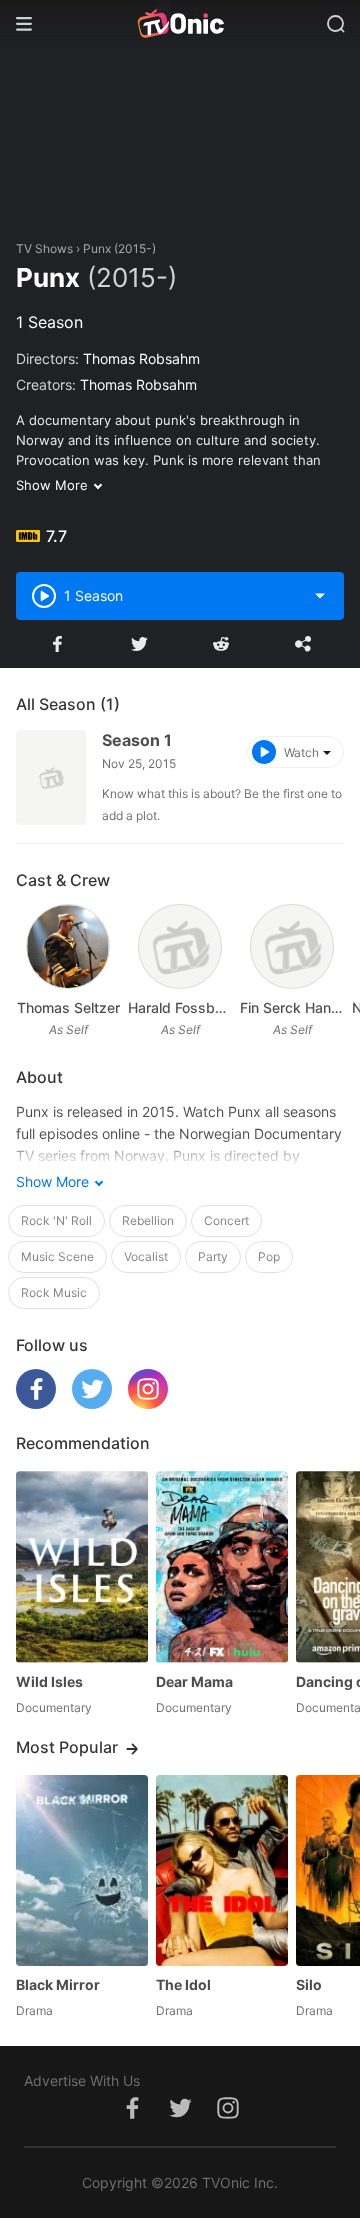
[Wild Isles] (82, 1566)
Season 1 (137, 740)
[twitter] (92, 1403)
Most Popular (67, 1747)
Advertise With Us (82, 2080)
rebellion (148, 1220)
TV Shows (44, 248)
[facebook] (36, 1403)
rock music (54, 1292)
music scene (57, 1256)
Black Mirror (58, 1984)
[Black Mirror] (82, 1870)
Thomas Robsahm (141, 358)
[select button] (320, 596)
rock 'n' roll (56, 1220)
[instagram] (148, 1403)
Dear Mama (194, 1681)
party (213, 1256)
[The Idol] (222, 1870)
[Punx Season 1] (51, 777)
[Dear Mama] (222, 1566)
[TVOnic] (180, 24)
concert (226, 1220)
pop (269, 1256)
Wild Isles (49, 1681)
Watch (301, 752)
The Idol (183, 1984)
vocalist (146, 1256)
